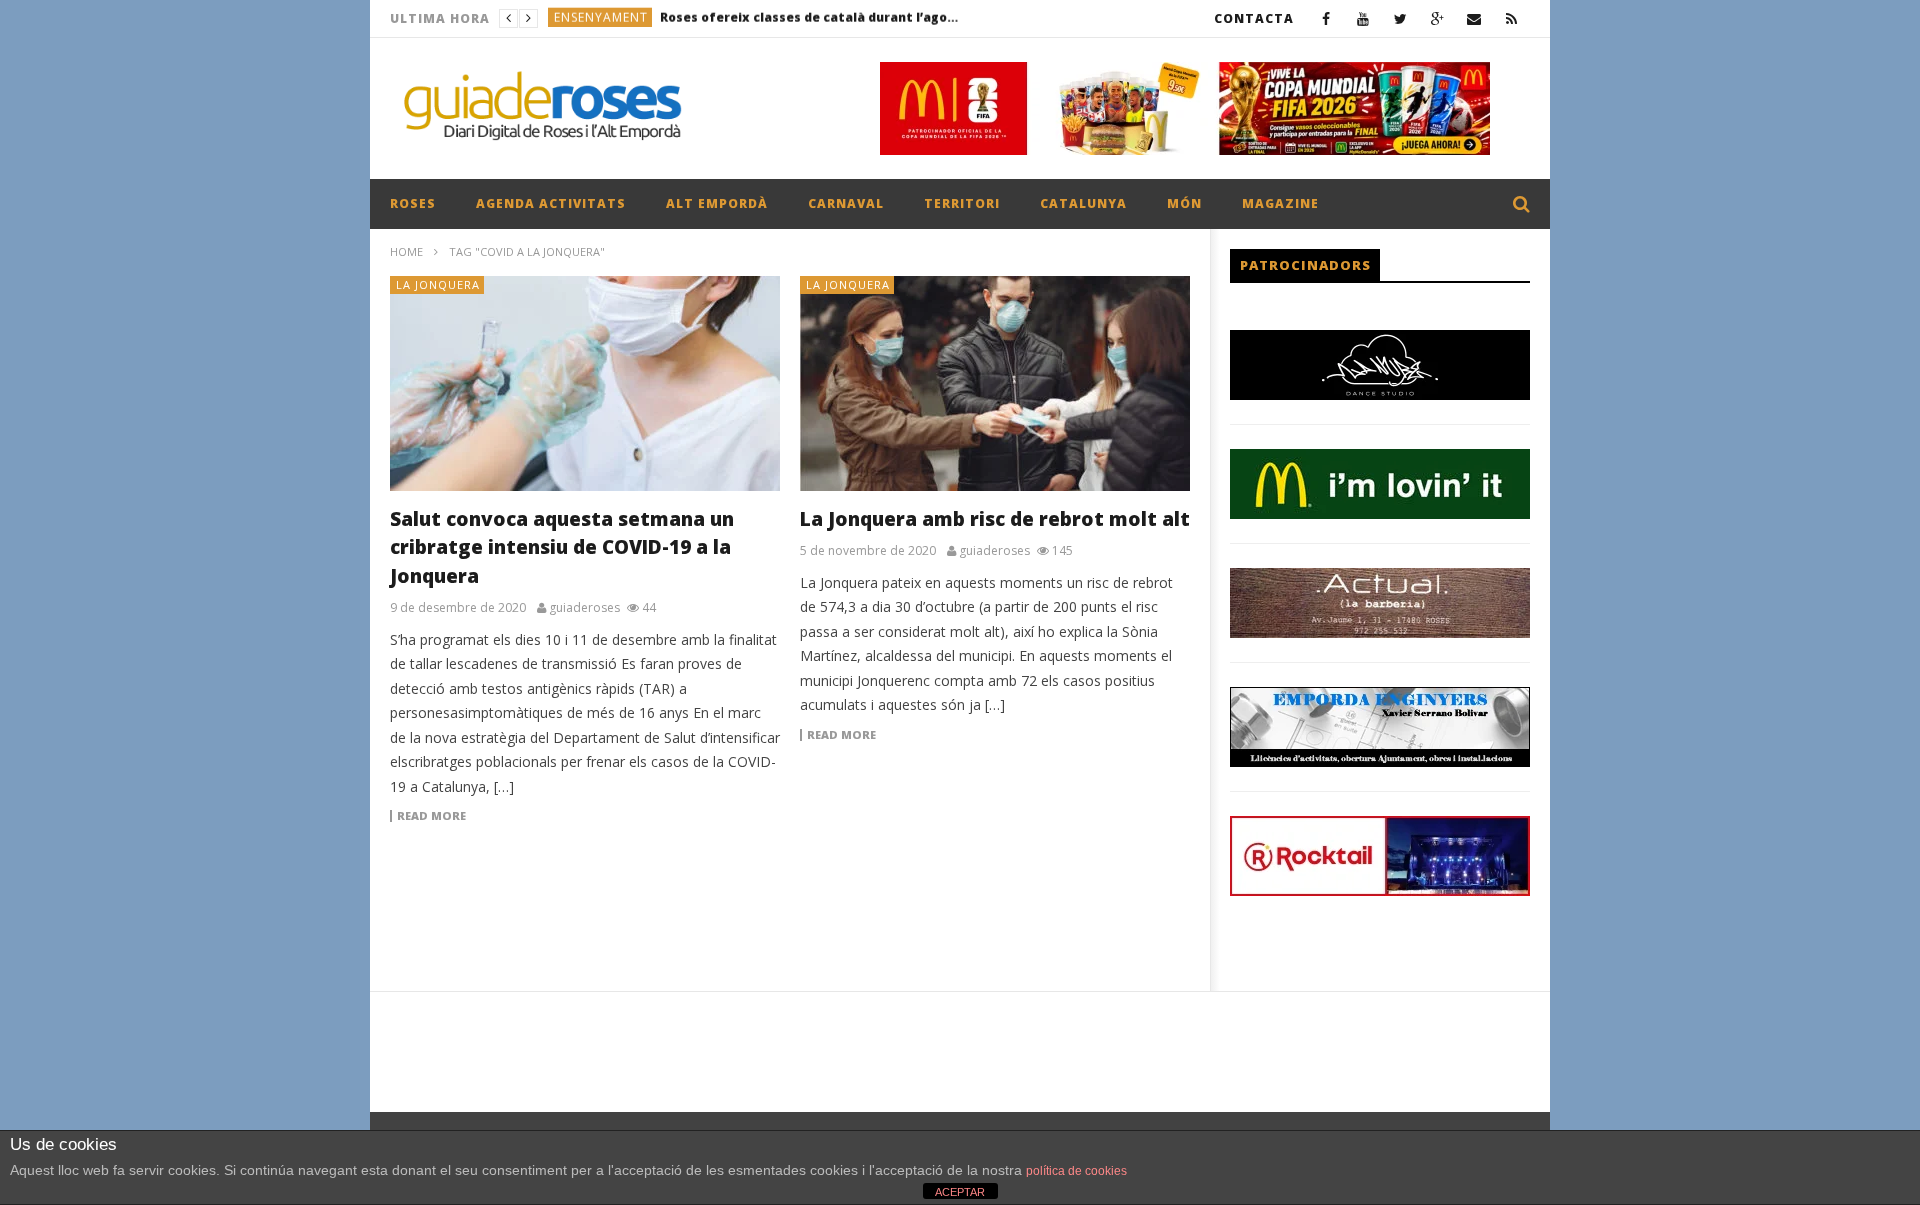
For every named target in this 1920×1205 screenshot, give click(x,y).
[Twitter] (1400, 18)
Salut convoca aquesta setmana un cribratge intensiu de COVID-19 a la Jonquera (562, 547)
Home (406, 251)
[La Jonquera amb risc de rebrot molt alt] (995, 383)
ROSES (413, 203)
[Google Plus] (1437, 18)
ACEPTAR (960, 1192)
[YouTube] (1363, 18)
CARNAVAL (846, 203)
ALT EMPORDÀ (717, 203)
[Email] (1474, 18)
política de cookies (1076, 1171)
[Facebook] (1326, 18)
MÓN (1184, 203)
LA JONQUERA (438, 284)
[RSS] (1511, 18)
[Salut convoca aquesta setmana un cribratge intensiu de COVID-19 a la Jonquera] (585, 383)
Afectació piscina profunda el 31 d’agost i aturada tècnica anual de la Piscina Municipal (772, 18)
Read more (431, 816)
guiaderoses (584, 608)
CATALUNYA (1083, 203)
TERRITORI (962, 203)
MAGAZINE (1280, 203)
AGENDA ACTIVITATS (551, 203)
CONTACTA (1254, 18)
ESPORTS (582, 18)
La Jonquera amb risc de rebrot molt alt (995, 519)
